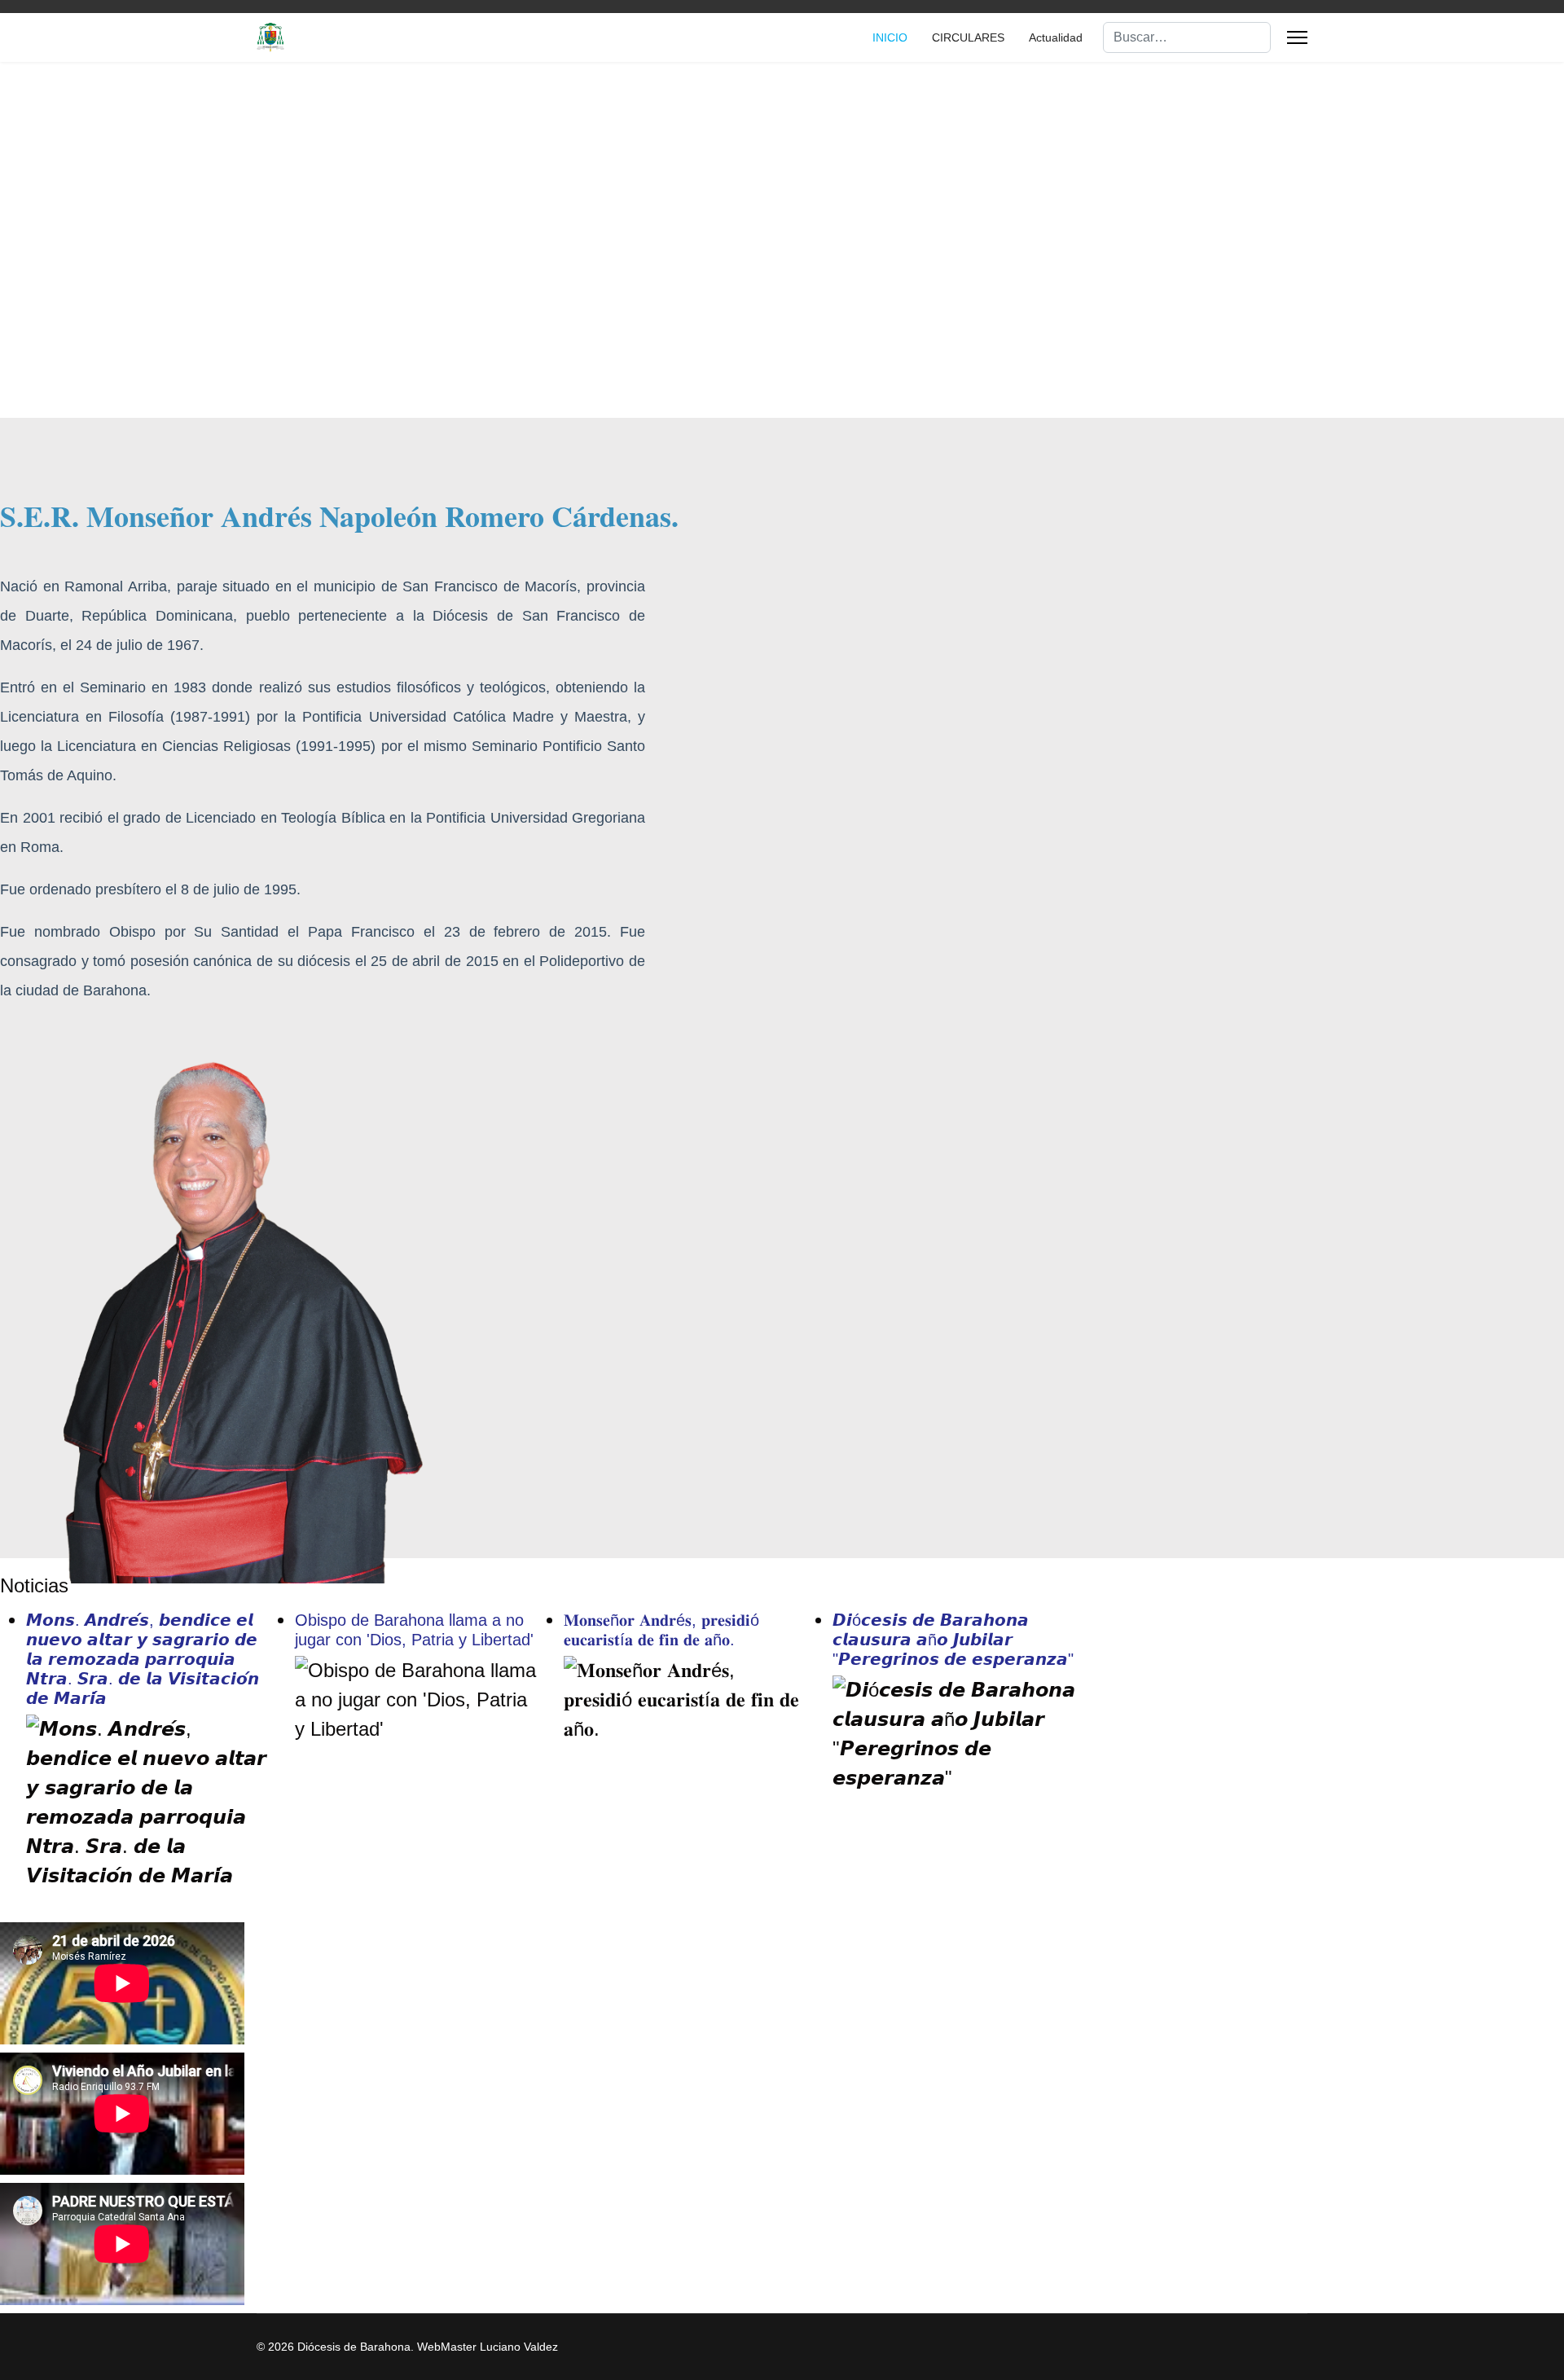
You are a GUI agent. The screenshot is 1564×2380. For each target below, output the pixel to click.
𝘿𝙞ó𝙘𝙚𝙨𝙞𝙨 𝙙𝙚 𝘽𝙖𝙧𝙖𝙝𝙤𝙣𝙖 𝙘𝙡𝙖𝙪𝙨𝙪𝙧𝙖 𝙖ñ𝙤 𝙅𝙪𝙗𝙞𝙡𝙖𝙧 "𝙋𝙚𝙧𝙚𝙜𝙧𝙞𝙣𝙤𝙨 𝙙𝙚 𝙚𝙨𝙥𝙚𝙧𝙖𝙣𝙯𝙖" (953, 1640)
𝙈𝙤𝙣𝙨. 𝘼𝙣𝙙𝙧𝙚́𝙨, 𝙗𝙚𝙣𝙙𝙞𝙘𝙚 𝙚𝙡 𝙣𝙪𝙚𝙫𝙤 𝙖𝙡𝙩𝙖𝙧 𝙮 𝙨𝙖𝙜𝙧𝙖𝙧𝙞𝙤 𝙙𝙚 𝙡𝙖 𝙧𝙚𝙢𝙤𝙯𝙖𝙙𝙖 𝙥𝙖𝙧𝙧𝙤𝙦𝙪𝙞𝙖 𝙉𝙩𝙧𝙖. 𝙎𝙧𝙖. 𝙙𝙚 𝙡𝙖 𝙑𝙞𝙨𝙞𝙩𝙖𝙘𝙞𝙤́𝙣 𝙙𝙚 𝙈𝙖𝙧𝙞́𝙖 (143, 1659)
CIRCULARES (968, 37)
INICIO (890, 37)
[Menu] (1297, 37)
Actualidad (1056, 37)
